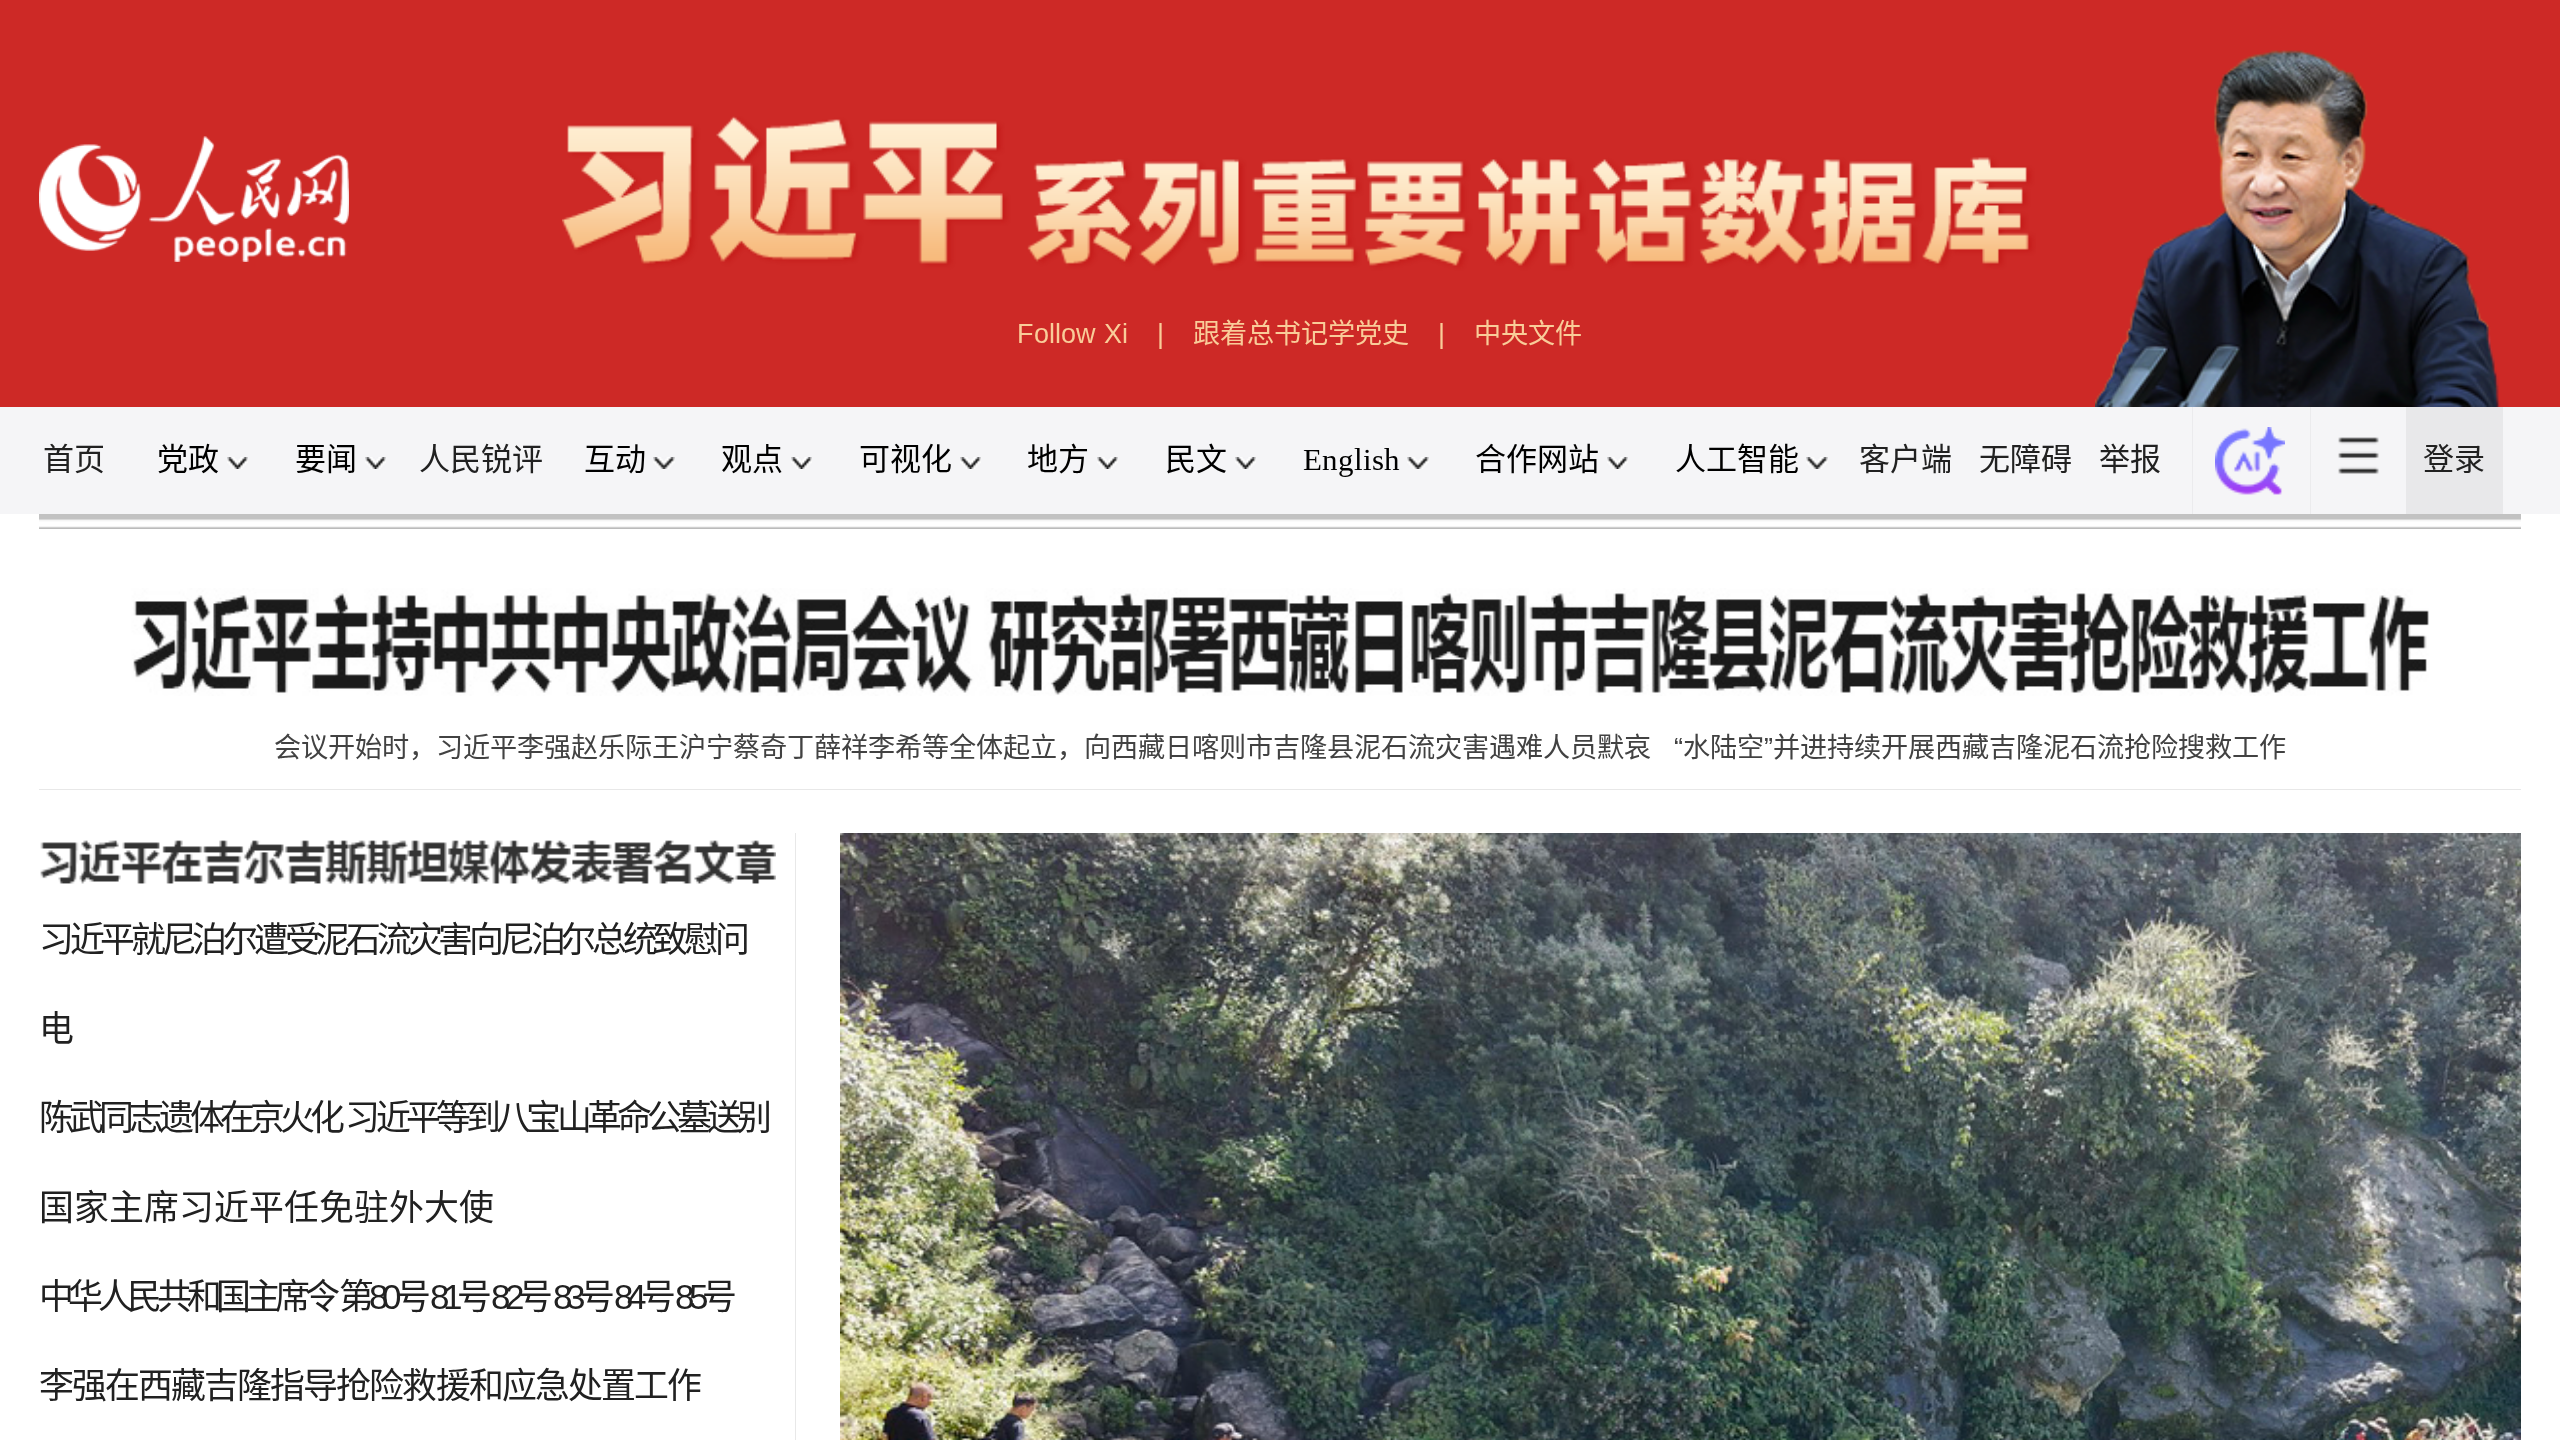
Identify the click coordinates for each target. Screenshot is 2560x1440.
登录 (2454, 459)
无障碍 (2025, 459)
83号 (581, 1296)
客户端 (1905, 459)
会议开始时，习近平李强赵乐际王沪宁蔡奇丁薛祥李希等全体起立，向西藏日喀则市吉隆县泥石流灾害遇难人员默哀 (962, 747)
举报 (2130, 459)
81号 (458, 1296)
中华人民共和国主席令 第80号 (232, 1296)
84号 (642, 1296)
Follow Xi (1072, 333)
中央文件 (1528, 333)
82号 (519, 1296)
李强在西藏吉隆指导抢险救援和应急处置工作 (369, 1385)
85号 (703, 1296)
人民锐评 (481, 459)
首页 (74, 459)
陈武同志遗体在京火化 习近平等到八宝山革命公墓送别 (403, 1117)
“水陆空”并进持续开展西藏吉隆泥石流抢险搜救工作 (1980, 747)
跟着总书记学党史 (1301, 333)
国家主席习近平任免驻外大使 (266, 1207)
